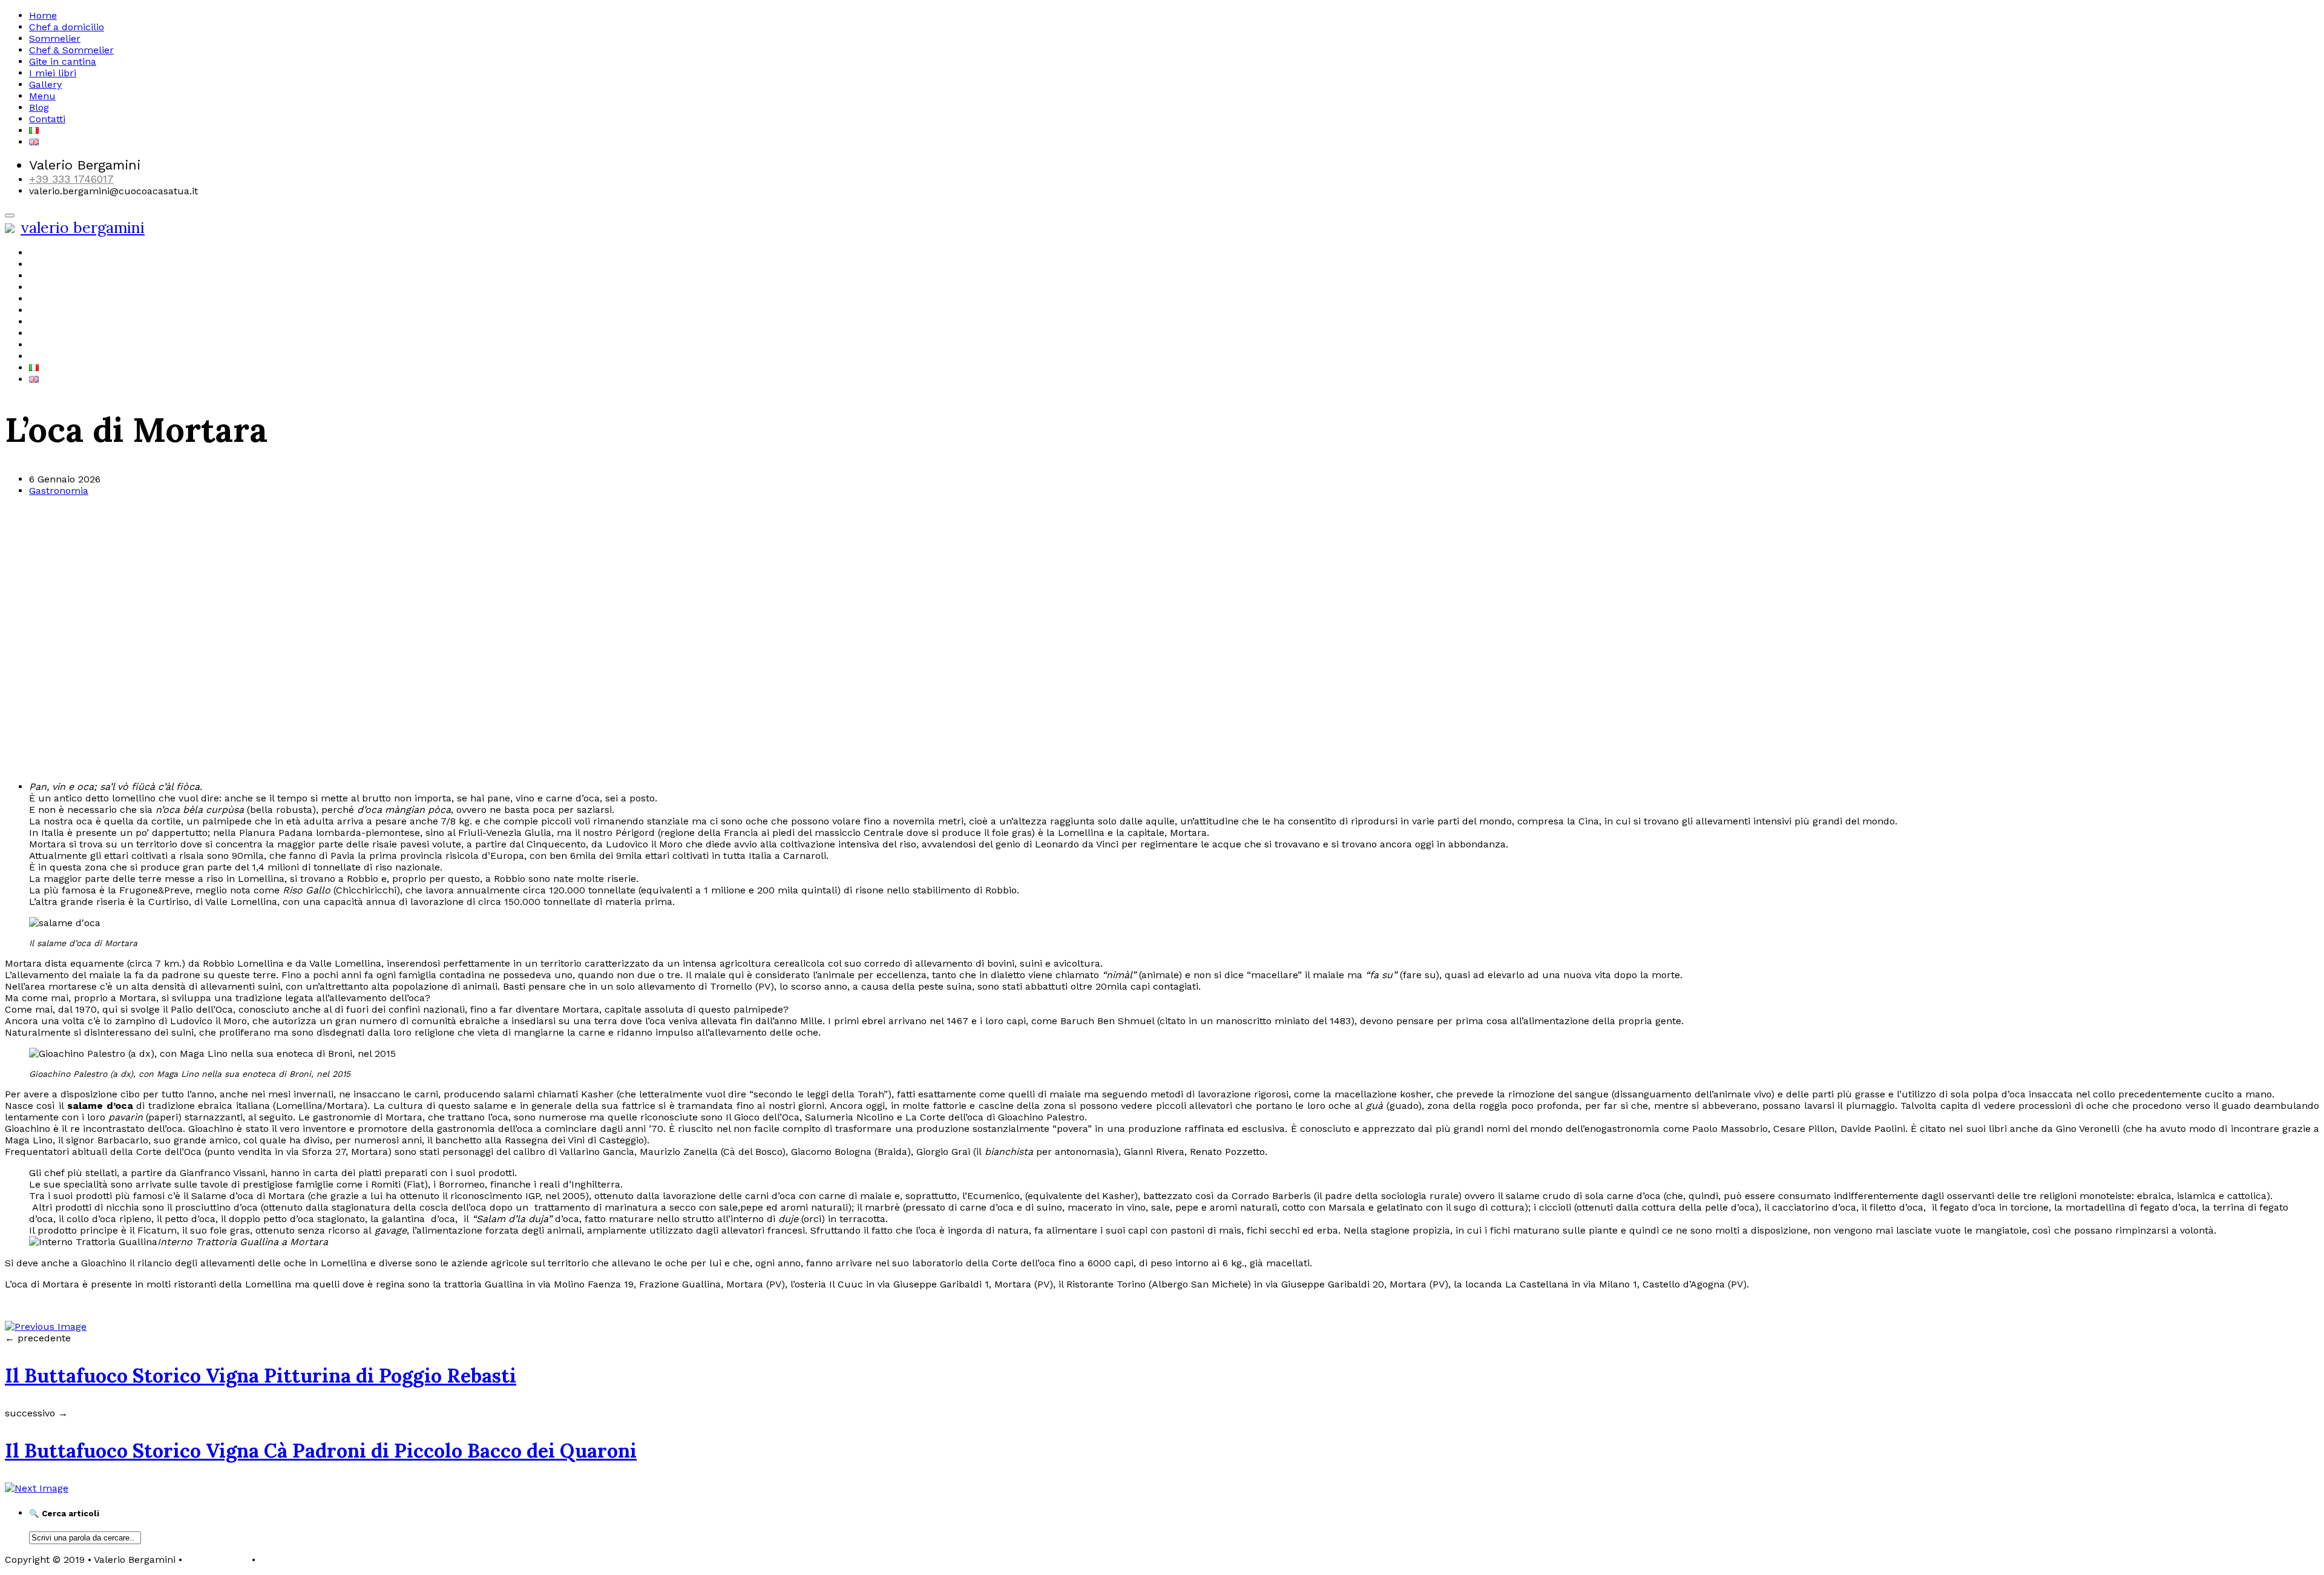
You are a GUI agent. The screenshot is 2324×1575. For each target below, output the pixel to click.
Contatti (47, 119)
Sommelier (55, 38)
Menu (42, 96)
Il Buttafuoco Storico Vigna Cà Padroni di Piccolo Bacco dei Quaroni (321, 1451)
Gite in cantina (63, 61)
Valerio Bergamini (83, 228)
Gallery (45, 84)
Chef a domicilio (67, 27)
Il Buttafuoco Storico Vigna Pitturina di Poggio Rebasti (261, 1376)
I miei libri (53, 73)
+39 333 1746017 (71, 179)
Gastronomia (59, 491)
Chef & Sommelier (71, 50)
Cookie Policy (289, 1560)
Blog (39, 107)
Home (43, 15)
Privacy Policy (217, 1560)
